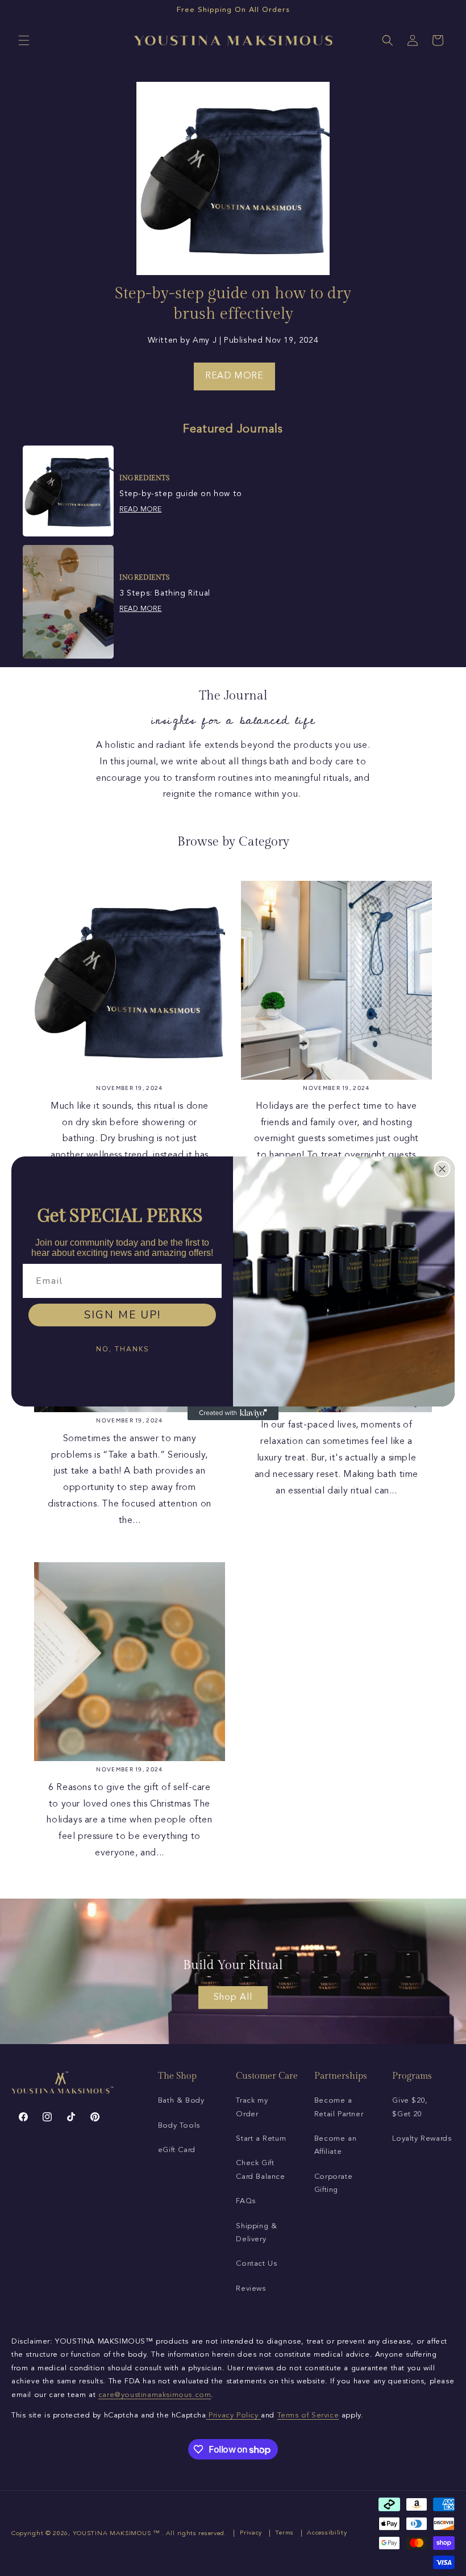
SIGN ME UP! (122, 1315)
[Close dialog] (442, 1169)
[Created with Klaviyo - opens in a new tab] (233, 1413)
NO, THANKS (122, 1349)
